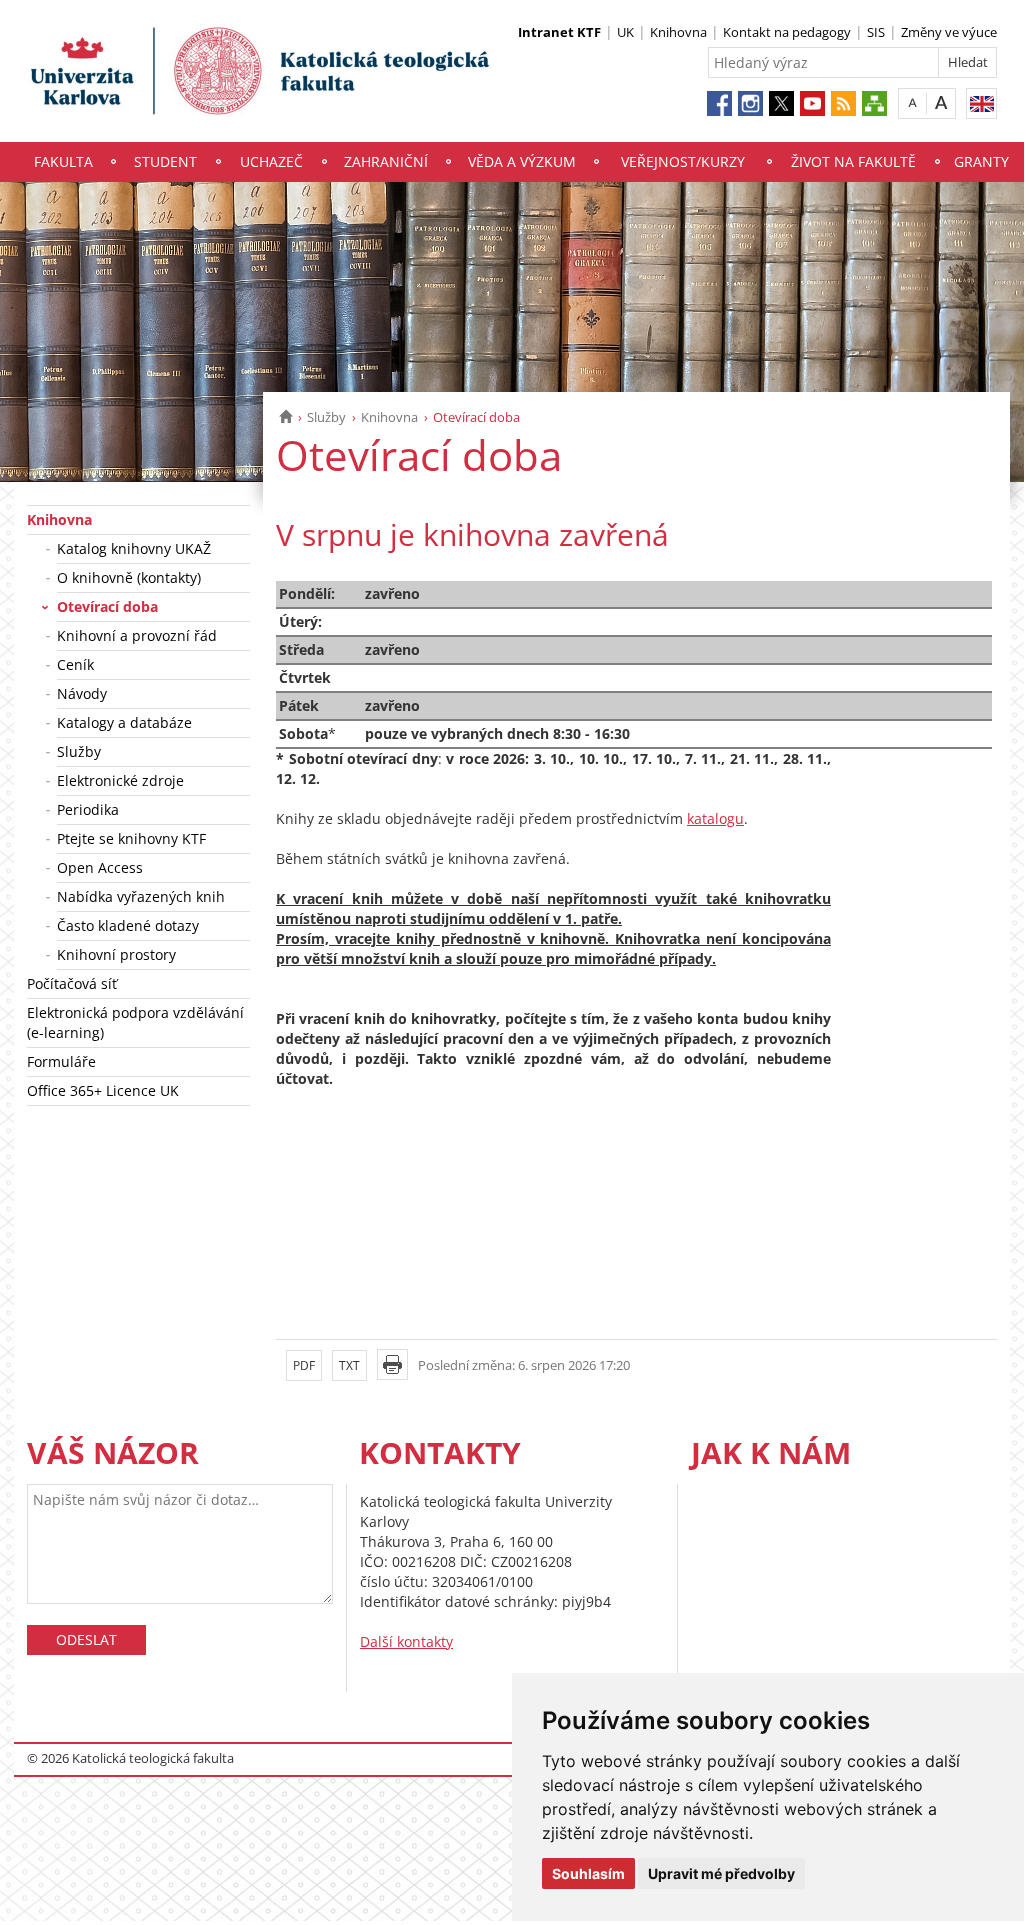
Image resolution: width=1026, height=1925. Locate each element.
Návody (82, 693)
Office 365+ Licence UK (103, 1090)
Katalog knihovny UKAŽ (134, 548)
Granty (981, 161)
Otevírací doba (107, 606)
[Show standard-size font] (912, 102)
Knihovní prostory (116, 954)
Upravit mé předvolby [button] (721, 1873)
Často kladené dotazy (128, 925)
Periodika (88, 809)
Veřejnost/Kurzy (683, 161)
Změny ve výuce (949, 32)
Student (165, 161)
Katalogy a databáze (124, 722)
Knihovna (678, 32)
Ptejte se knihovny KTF (131, 838)
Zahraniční (386, 161)
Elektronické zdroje (120, 780)
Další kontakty (406, 1641)
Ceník (75, 664)
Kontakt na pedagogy (787, 32)
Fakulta (63, 161)
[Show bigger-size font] (941, 102)
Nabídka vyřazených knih (141, 896)
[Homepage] (285, 417)
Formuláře (61, 1061)
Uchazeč (271, 161)
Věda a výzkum (522, 161)
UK (625, 32)
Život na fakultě (853, 161)
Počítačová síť (72, 983)
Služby (326, 417)
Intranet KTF (559, 32)
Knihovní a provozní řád (137, 635)
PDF (304, 1365)
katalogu (715, 818)
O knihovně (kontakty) (129, 577)
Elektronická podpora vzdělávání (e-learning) (135, 1022)
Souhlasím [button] (588, 1873)
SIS (876, 32)
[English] (981, 103)
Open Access (100, 867)
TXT (349, 1365)
